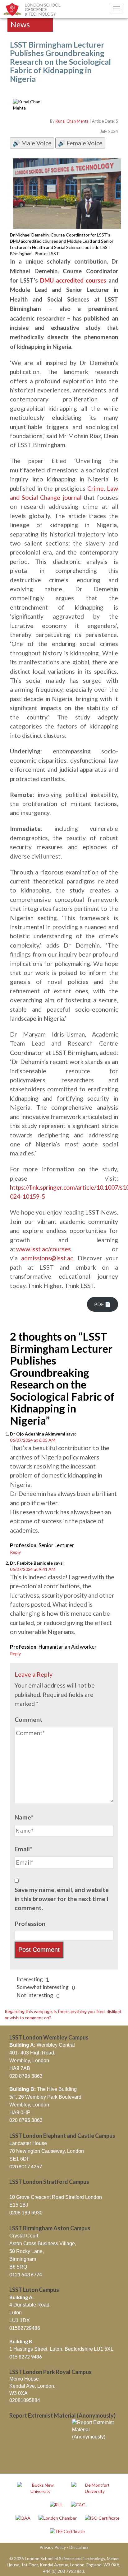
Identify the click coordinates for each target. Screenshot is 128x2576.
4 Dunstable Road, (30, 2305)
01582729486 (25, 2328)
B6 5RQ (18, 2267)
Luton (16, 2313)
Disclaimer (79, 2547)
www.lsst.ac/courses (43, 1249)
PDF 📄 (103, 1304)
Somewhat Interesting (45, 1987)
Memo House (24, 2379)
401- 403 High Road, (32, 2053)
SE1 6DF (20, 2159)
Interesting (32, 1980)
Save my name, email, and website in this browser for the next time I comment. (62, 1899)
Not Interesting (38, 1995)
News (20, 24)
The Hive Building (43, 2089)
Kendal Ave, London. (32, 2386)
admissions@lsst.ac (47, 1258)
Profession (30, 1924)
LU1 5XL (103, 2349)
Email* (23, 1849)
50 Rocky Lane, (27, 2251)
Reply (15, 1552)
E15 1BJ (19, 2205)
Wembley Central (42, 2045)
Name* (24, 1817)
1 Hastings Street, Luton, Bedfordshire (51, 2349)
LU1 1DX (20, 2320)
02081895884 (25, 2400)
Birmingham (23, 2259)
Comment (29, 1719)
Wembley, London (29, 2061)
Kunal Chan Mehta (72, 121)
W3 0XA (18, 2393)
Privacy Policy (53, 2547)
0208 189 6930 (26, 2213)
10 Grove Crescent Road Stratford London (56, 2197)
